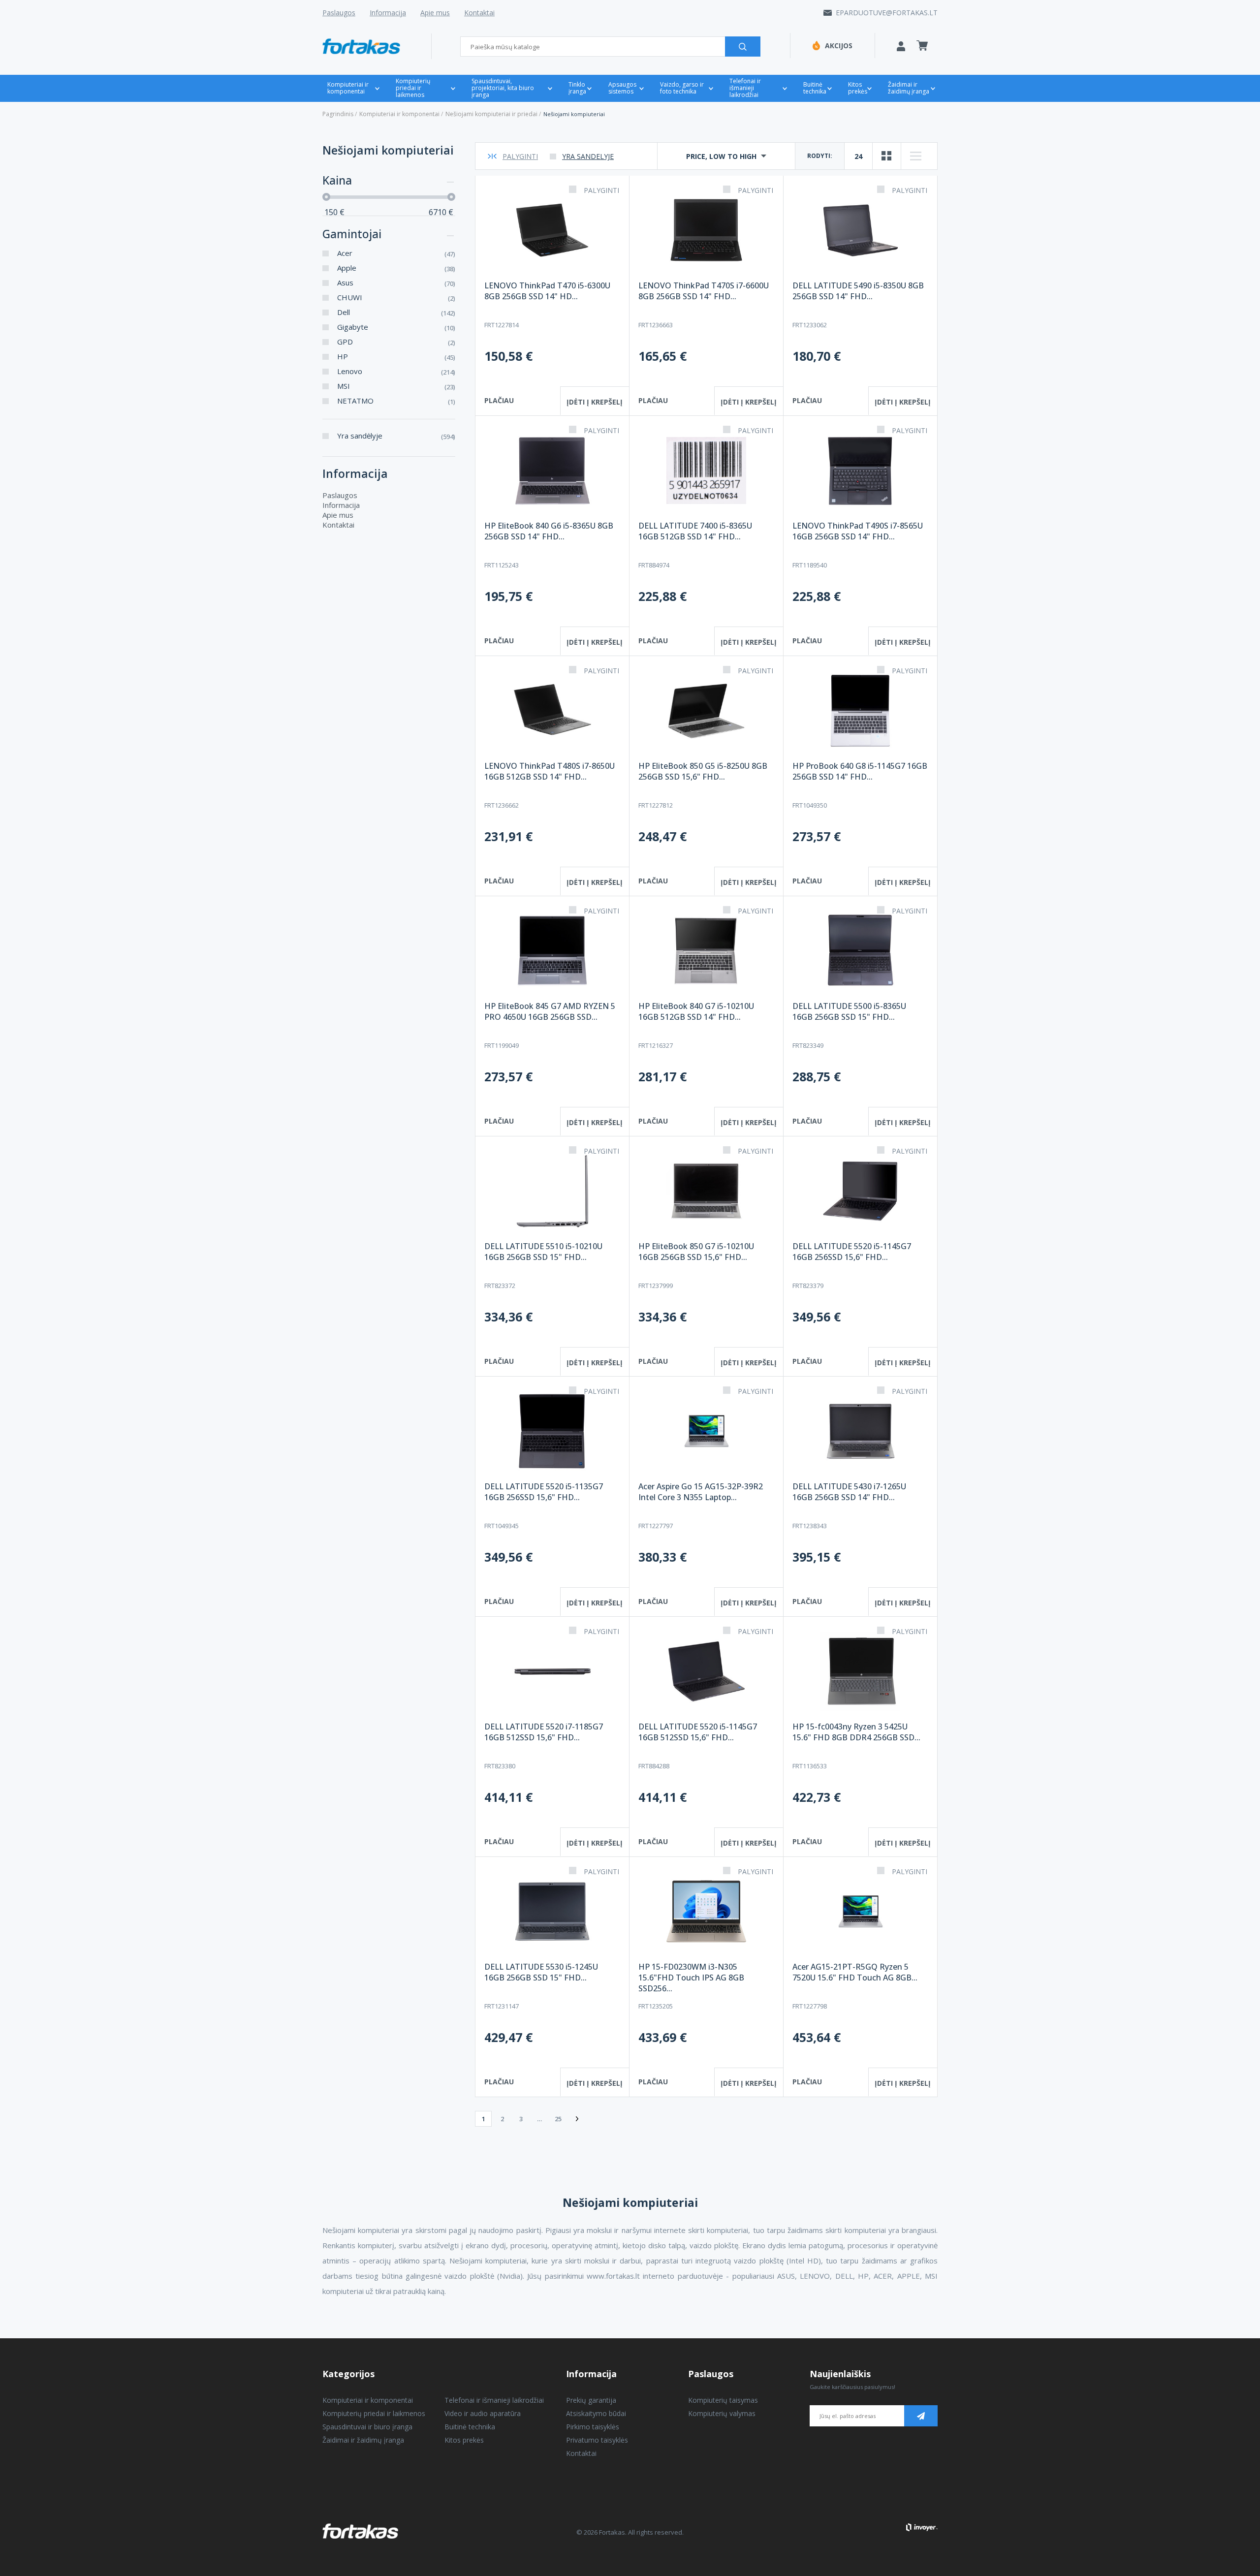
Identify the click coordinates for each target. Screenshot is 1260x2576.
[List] (915, 156)
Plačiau (499, 400)
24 (858, 156)
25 (558, 2119)
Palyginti (520, 156)
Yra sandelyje (588, 156)
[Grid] (887, 156)
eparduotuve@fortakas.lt (887, 13)
